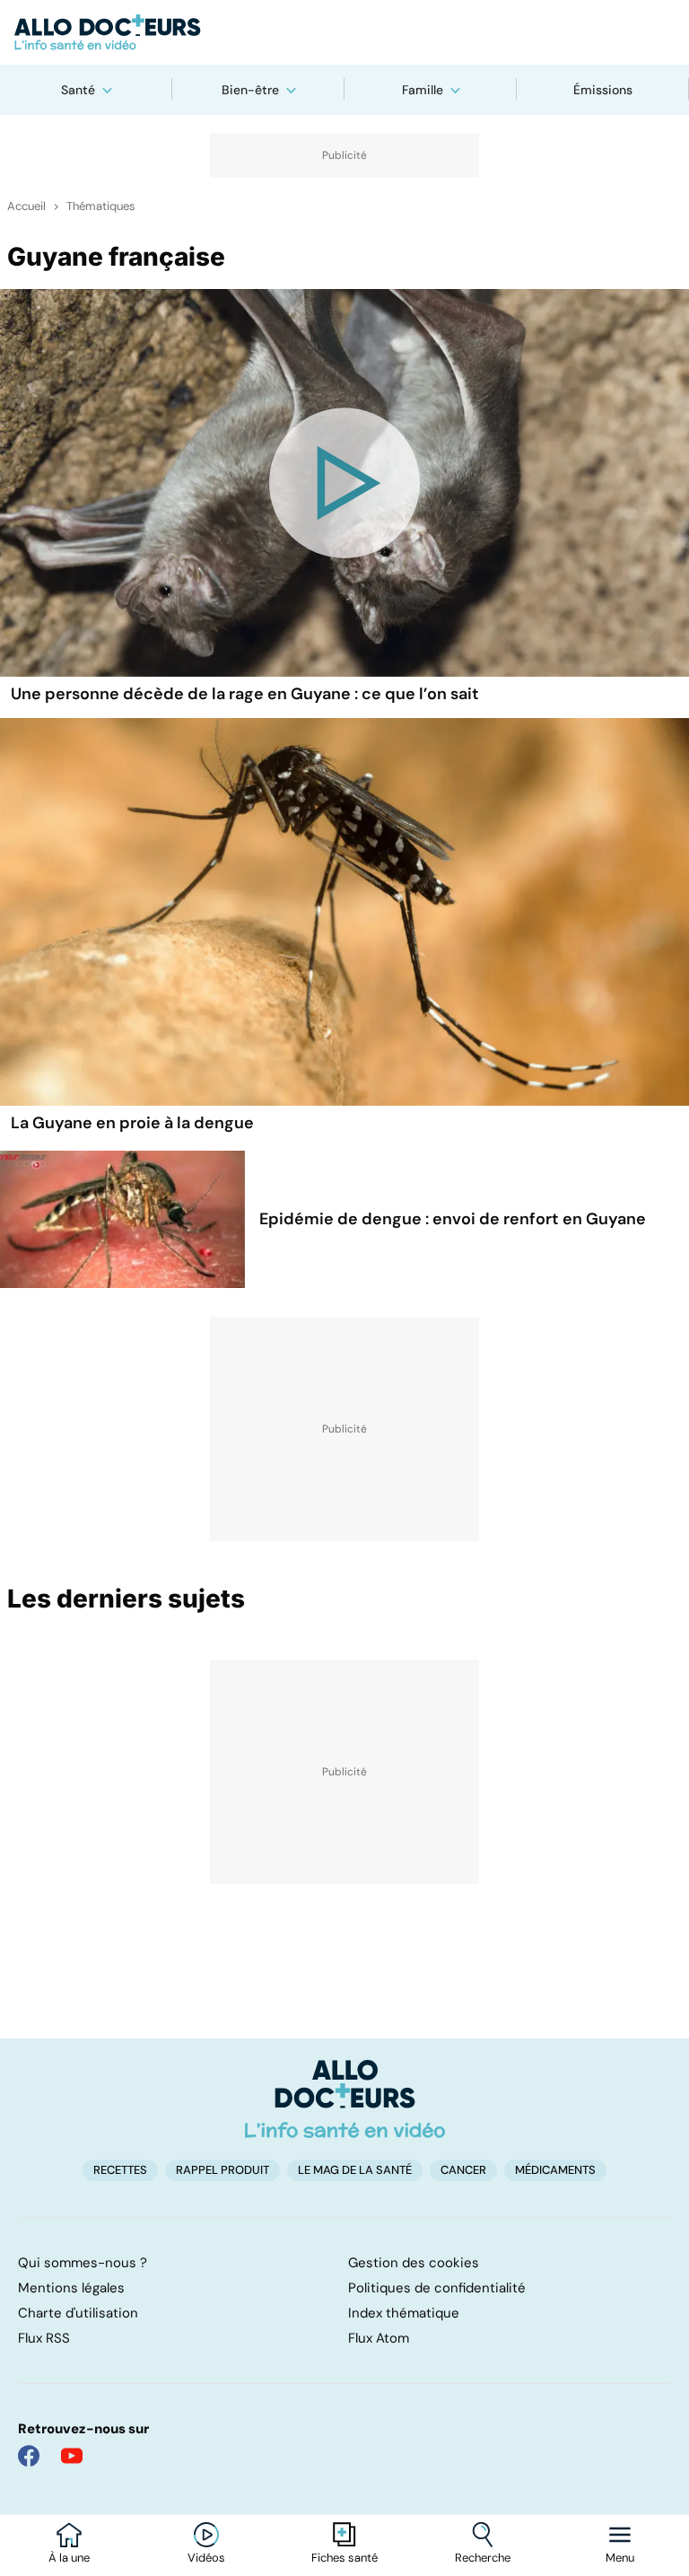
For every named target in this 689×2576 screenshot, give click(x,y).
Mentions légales (71, 2288)
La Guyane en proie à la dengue (132, 1123)
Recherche (483, 2558)
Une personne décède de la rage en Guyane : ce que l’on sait (245, 694)
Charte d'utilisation (78, 2313)
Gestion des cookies (414, 2263)
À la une (69, 2558)
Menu (620, 2558)
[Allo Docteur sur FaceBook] (29, 2456)
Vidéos (206, 2558)
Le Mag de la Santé (355, 2170)
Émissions (603, 90)
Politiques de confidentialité (437, 2288)
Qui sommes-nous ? (83, 2263)
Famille (423, 90)
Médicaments (555, 2170)
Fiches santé (344, 2558)
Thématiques (101, 206)
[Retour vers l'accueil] (344, 32)
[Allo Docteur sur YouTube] (72, 2456)
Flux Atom (379, 2338)
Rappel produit (222, 2170)
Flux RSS (44, 2338)
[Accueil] (345, 2098)
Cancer (463, 2170)
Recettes (120, 2170)
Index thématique (404, 2313)
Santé (78, 90)
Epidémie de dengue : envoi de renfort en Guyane (453, 1219)
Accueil (26, 206)
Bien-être (250, 90)
